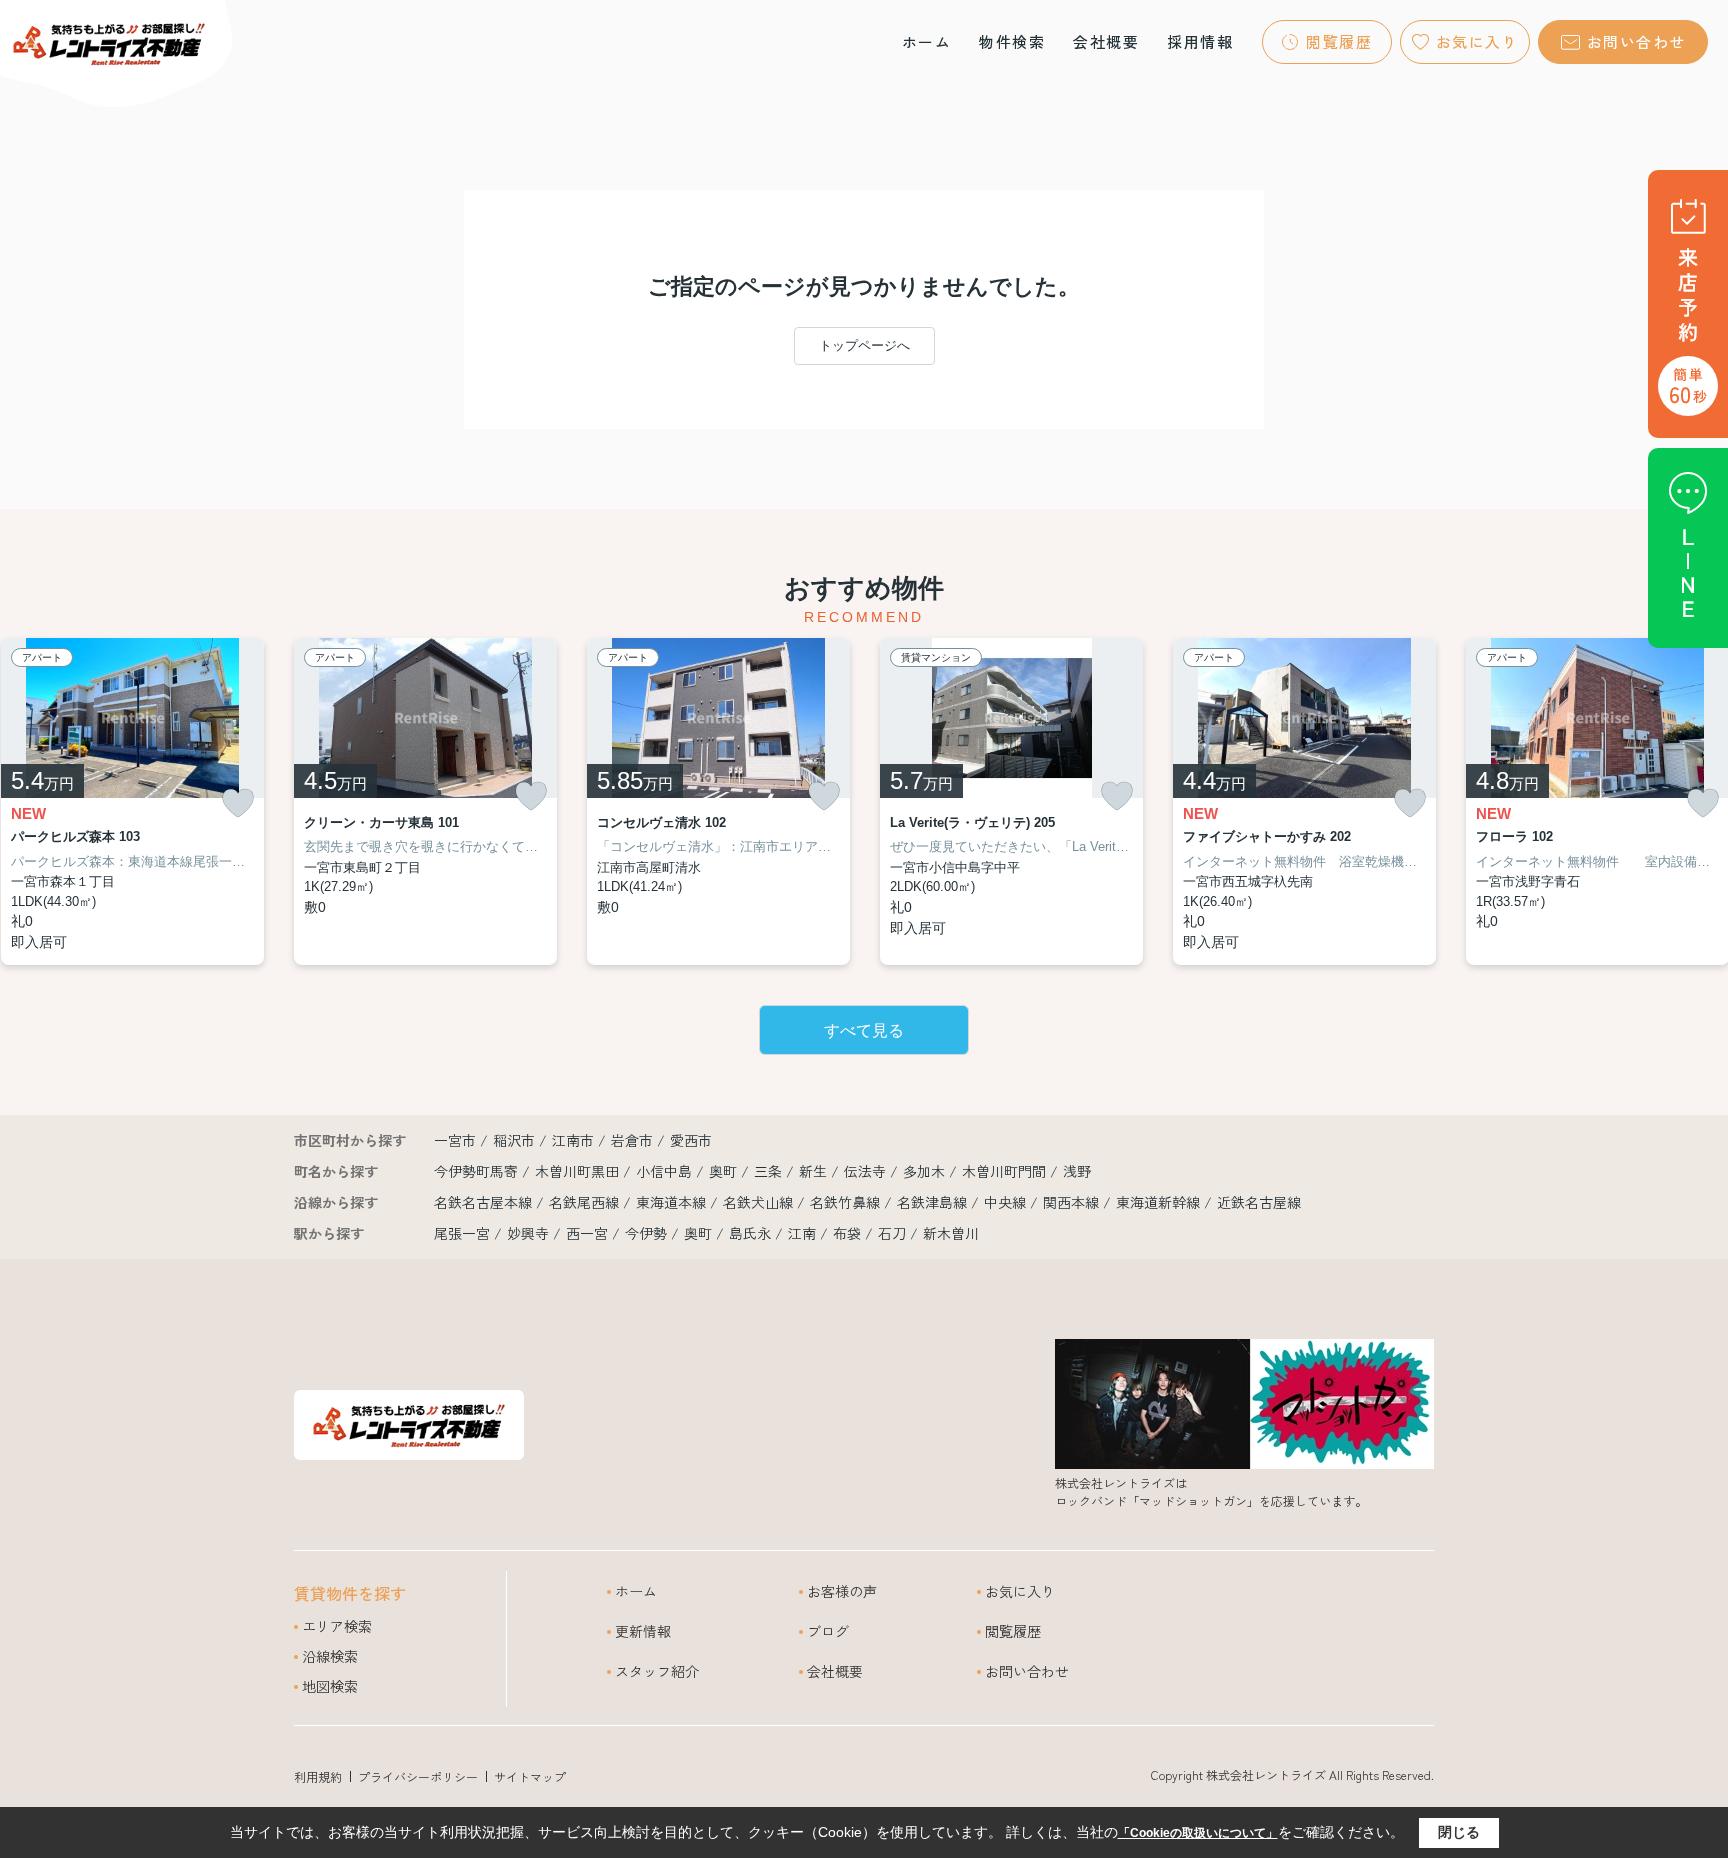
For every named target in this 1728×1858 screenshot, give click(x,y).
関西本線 (1073, 1202)
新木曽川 (951, 1233)
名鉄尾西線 (586, 1202)
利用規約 (318, 1776)
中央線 (1007, 1202)
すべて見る (864, 1030)
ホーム (927, 41)
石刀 (892, 1233)
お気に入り (1477, 41)
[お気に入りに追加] (238, 803)
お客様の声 (842, 1591)
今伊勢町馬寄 (478, 1171)
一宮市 (455, 1140)
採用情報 (1200, 41)
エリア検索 (337, 1626)
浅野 (1077, 1171)
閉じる (1459, 1832)
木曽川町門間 (1006, 1171)
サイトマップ (530, 1776)
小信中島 (666, 1171)
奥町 (725, 1171)
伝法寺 (867, 1171)
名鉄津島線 (934, 1202)
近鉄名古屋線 (1259, 1202)
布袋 (847, 1233)
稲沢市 (514, 1140)
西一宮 (587, 1233)
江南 (802, 1233)
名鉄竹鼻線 (847, 1202)
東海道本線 (673, 1202)
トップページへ (864, 345)
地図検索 (330, 1686)
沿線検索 (330, 1656)
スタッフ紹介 (657, 1671)
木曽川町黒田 (579, 1171)
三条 (770, 1171)
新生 (815, 1171)
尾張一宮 (462, 1233)
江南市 (573, 1140)
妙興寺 (528, 1233)
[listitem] (425, 802)
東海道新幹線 (1160, 1202)
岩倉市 (632, 1140)
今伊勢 (646, 1233)
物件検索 (1012, 41)
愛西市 (691, 1140)
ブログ (828, 1631)
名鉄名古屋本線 (485, 1202)
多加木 (926, 1171)
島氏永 (750, 1233)
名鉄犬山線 (760, 1202)
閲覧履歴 (1339, 41)
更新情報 (643, 1631)
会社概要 (1106, 41)
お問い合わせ (1636, 41)
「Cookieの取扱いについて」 (1198, 1833)
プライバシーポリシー (418, 1776)
